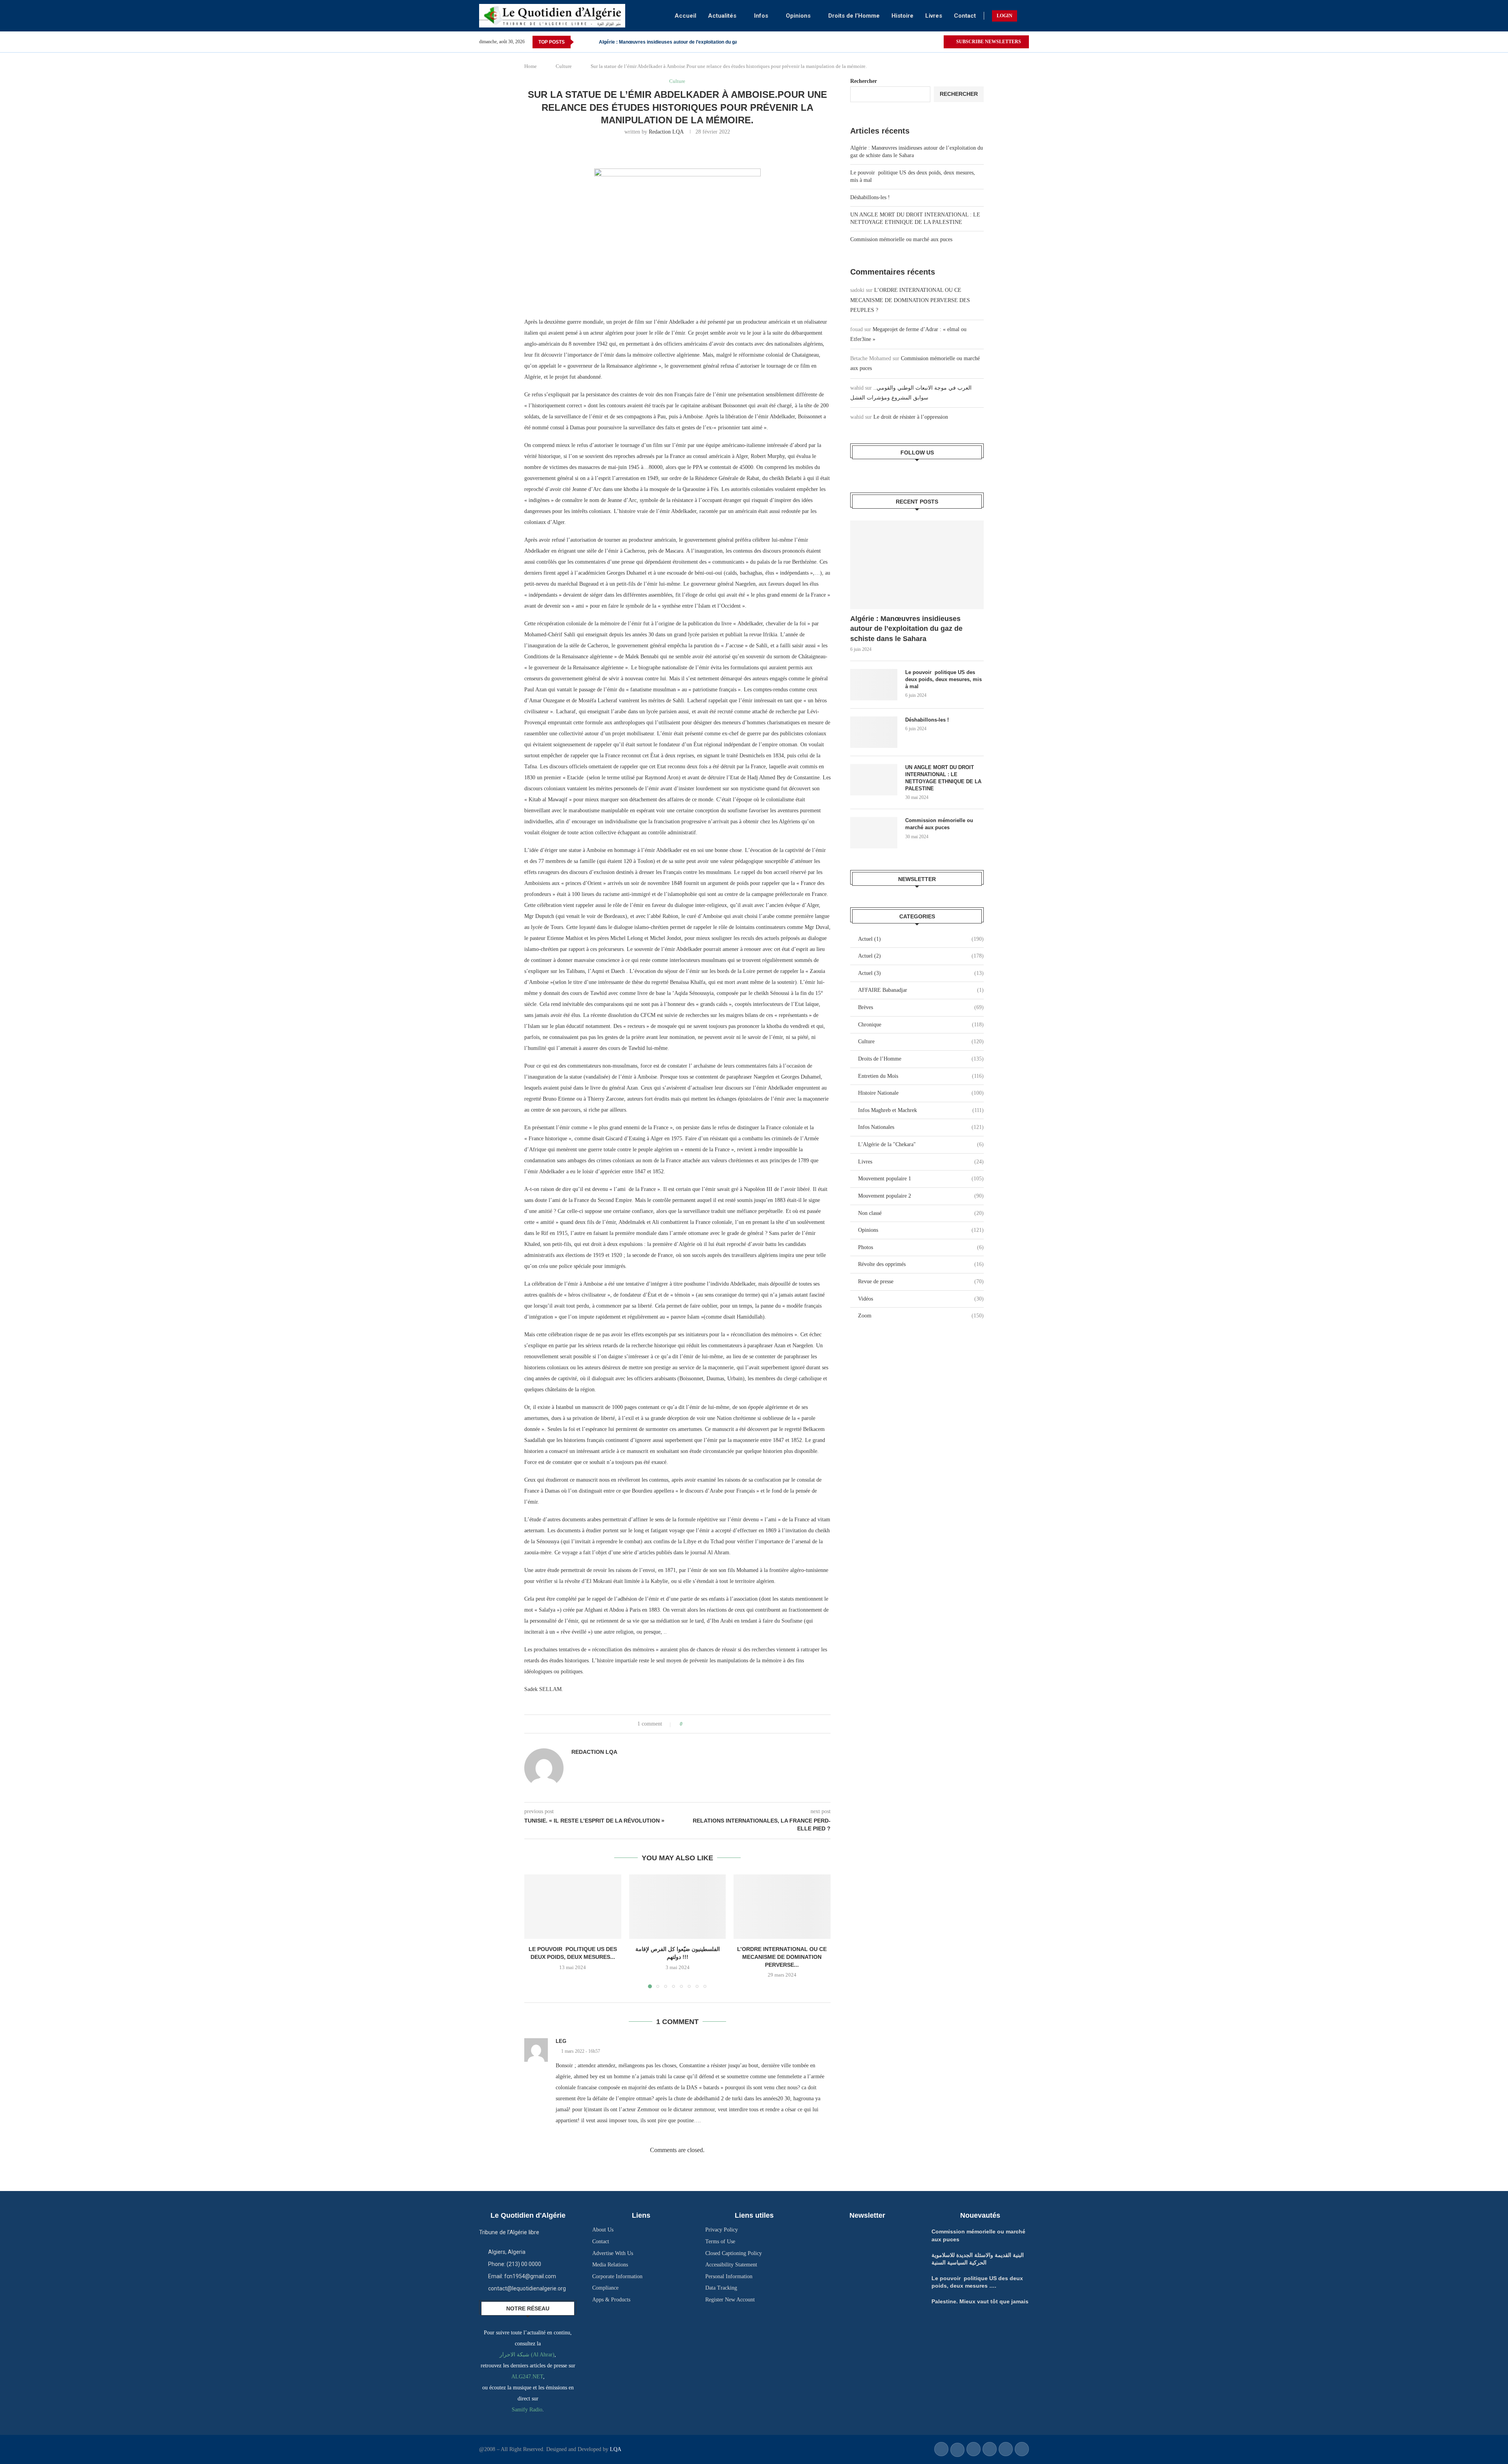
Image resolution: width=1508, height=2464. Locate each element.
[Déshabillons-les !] (874, 732)
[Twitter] (937, 42)
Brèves (921, 1007)
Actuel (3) (921, 973)
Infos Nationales (921, 1127)
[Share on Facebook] (696, 1724)
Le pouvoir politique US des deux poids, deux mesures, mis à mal (943, 679)
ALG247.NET (527, 2377)
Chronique (921, 1025)
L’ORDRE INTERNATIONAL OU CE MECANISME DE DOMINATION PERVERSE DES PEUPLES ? (910, 300)
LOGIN (1005, 16)
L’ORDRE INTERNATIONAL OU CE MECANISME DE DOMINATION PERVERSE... (782, 1957)
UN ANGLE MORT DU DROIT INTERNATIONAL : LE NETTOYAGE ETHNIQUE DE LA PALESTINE (943, 778)
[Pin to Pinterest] (711, 1724)
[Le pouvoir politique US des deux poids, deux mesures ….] (573, 1907)
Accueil (685, 16)
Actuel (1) (921, 939)
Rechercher (864, 81)
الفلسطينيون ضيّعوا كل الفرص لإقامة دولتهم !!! (645, 42)
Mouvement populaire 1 (921, 1179)
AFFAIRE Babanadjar (921, 990)
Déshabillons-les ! (870, 197)
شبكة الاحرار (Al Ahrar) (527, 2355)
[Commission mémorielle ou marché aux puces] (874, 833)
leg (561, 2041)
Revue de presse (921, 1281)
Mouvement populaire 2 (921, 1196)
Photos (921, 1247)
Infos (761, 16)
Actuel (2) (921, 956)
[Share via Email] (718, 1724)
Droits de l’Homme (854, 16)
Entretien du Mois (921, 1076)
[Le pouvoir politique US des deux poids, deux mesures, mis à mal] (874, 685)
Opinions (798, 16)
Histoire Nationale (921, 1093)
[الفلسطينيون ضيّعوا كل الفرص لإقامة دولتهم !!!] (678, 1907)
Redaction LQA (666, 132)
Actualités (722, 16)
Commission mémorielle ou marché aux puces (901, 239)
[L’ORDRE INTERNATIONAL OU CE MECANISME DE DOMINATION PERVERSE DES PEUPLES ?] (782, 1907)
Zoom (921, 1316)
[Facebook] (928, 42)
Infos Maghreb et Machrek (921, 1110)
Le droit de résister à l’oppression (911, 417)
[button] (581, 42)
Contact (965, 16)
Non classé (921, 1213)
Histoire (902, 16)
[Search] (1025, 16)
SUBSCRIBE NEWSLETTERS (988, 42)
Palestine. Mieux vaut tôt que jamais (980, 2301)
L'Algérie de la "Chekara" (921, 1144)
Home (531, 66)
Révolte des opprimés (921, 1264)
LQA (615, 2449)
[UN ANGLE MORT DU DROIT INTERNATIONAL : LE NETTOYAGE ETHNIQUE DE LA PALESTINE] (874, 780)
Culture (564, 66)
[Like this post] (687, 1724)
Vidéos (921, 1299)
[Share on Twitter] (703, 1724)
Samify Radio (527, 2410)
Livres (934, 16)
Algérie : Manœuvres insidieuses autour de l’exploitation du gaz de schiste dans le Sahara (906, 628)
